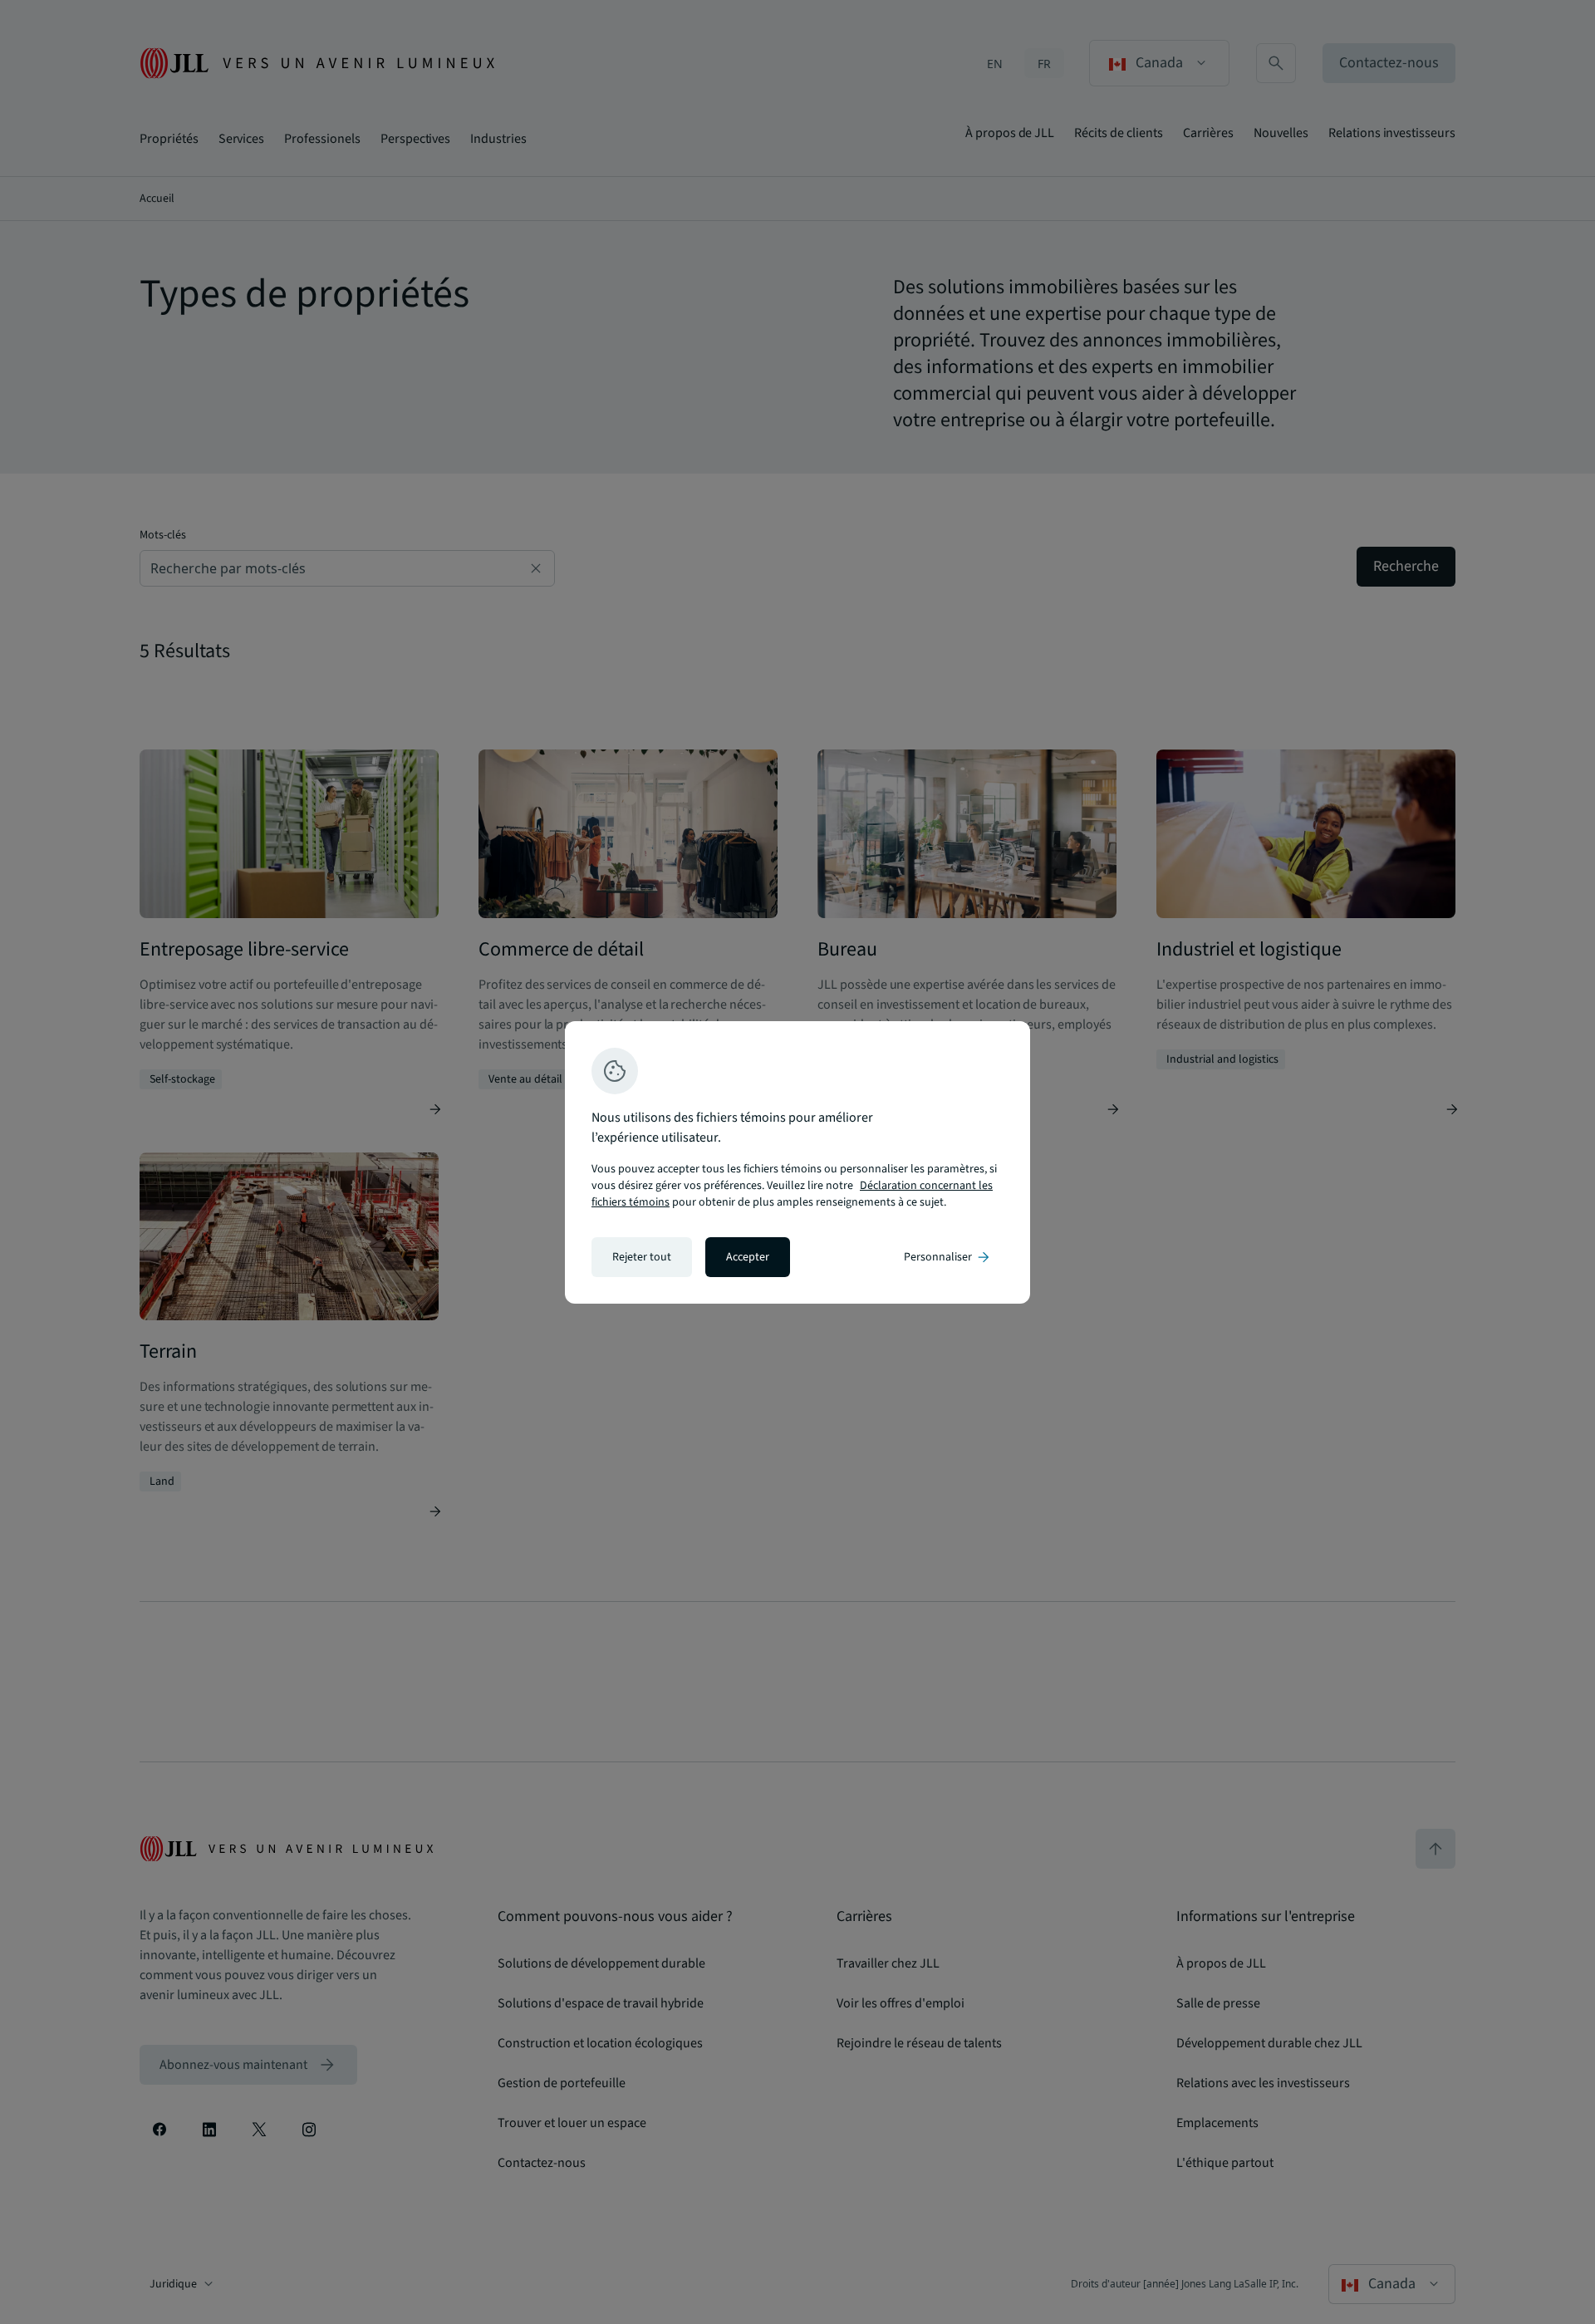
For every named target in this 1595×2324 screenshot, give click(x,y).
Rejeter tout (642, 1257)
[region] (797, 1162)
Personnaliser (948, 1257)
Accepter (748, 1257)
